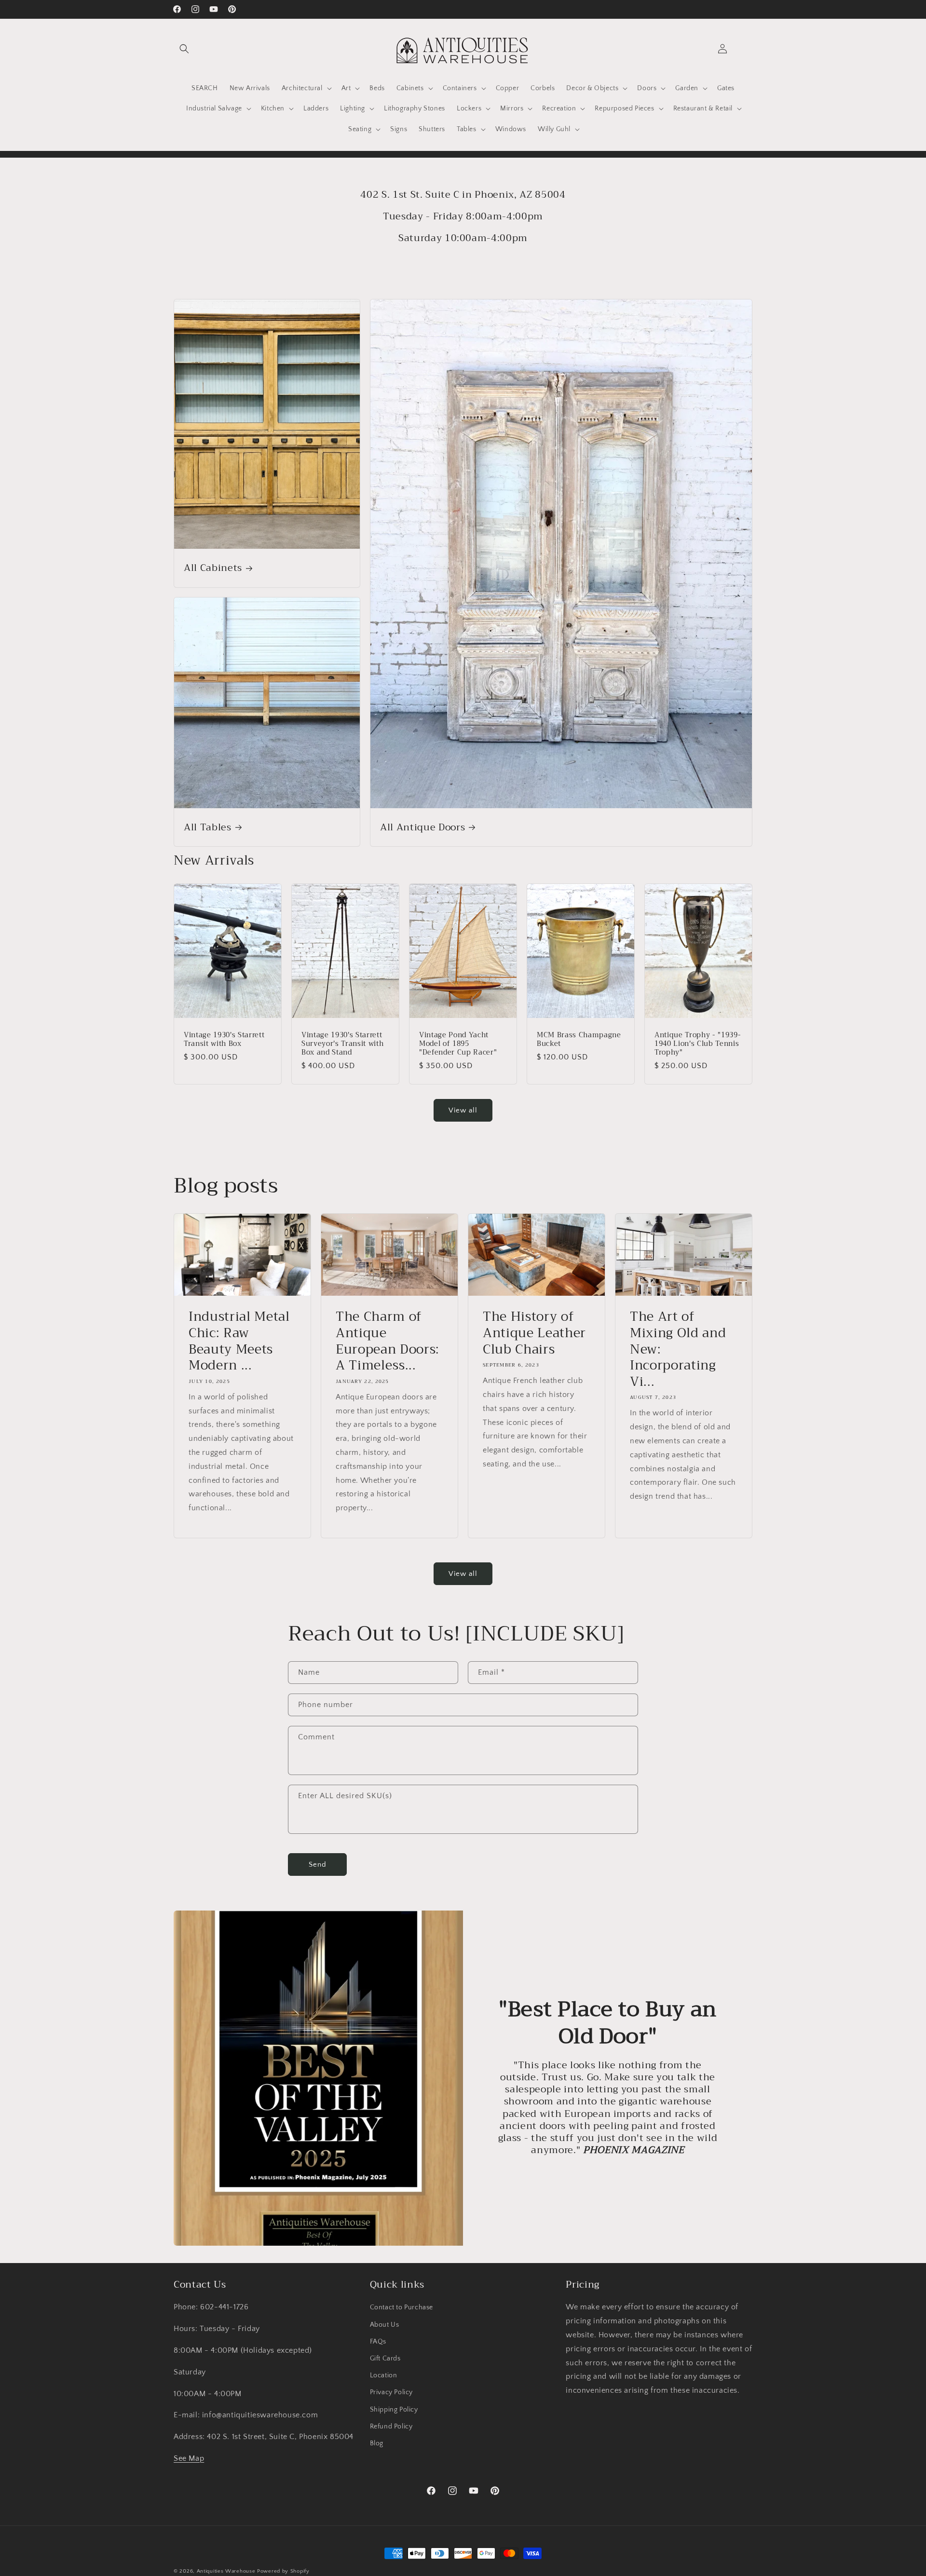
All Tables (208, 827)
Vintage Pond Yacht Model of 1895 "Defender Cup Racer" (458, 1044)
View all (463, 1110)
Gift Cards (385, 2359)
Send (318, 1864)
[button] (184, 49)
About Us (385, 2324)
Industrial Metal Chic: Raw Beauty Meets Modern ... (239, 1342)
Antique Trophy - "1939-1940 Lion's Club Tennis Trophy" (698, 1044)
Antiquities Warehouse (226, 2571)
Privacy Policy (391, 2392)
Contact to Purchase (402, 2307)
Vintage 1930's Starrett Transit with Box (224, 1039)
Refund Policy (391, 2427)
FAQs (378, 2342)
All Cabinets (213, 568)
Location (384, 2375)
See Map (189, 2458)
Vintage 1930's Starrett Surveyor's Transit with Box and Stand (342, 1044)
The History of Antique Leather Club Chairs (534, 1334)
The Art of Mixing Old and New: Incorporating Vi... (678, 1350)
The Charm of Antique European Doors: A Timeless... (388, 1342)
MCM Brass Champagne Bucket (579, 1039)
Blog (377, 2443)
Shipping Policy (394, 2409)
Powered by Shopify (283, 2571)
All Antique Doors (422, 827)
